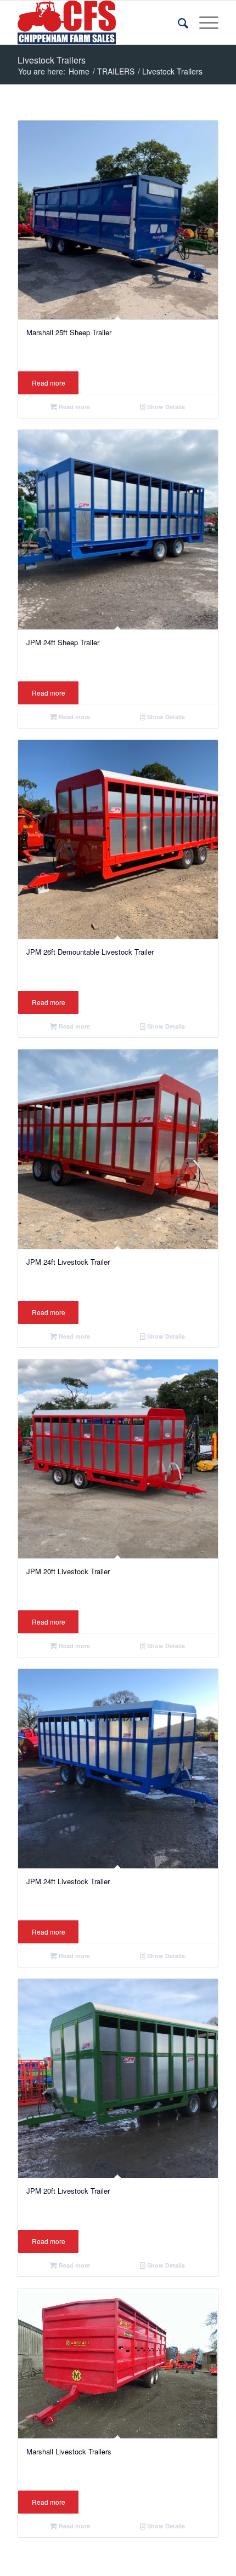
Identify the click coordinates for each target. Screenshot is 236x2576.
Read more (49, 383)
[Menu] (203, 22)
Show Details (165, 407)
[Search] (178, 22)
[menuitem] (178, 22)
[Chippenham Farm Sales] (98, 22)
